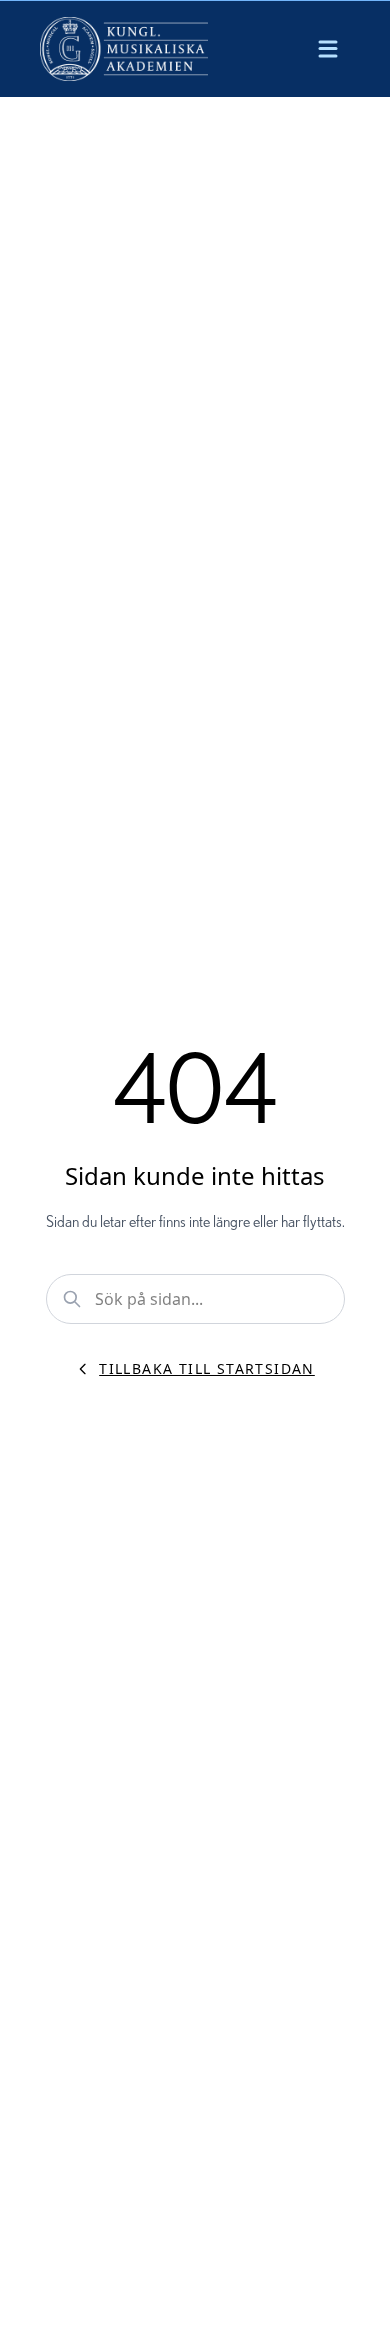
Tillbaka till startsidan (207, 1368)
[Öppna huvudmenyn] (328, 49)
